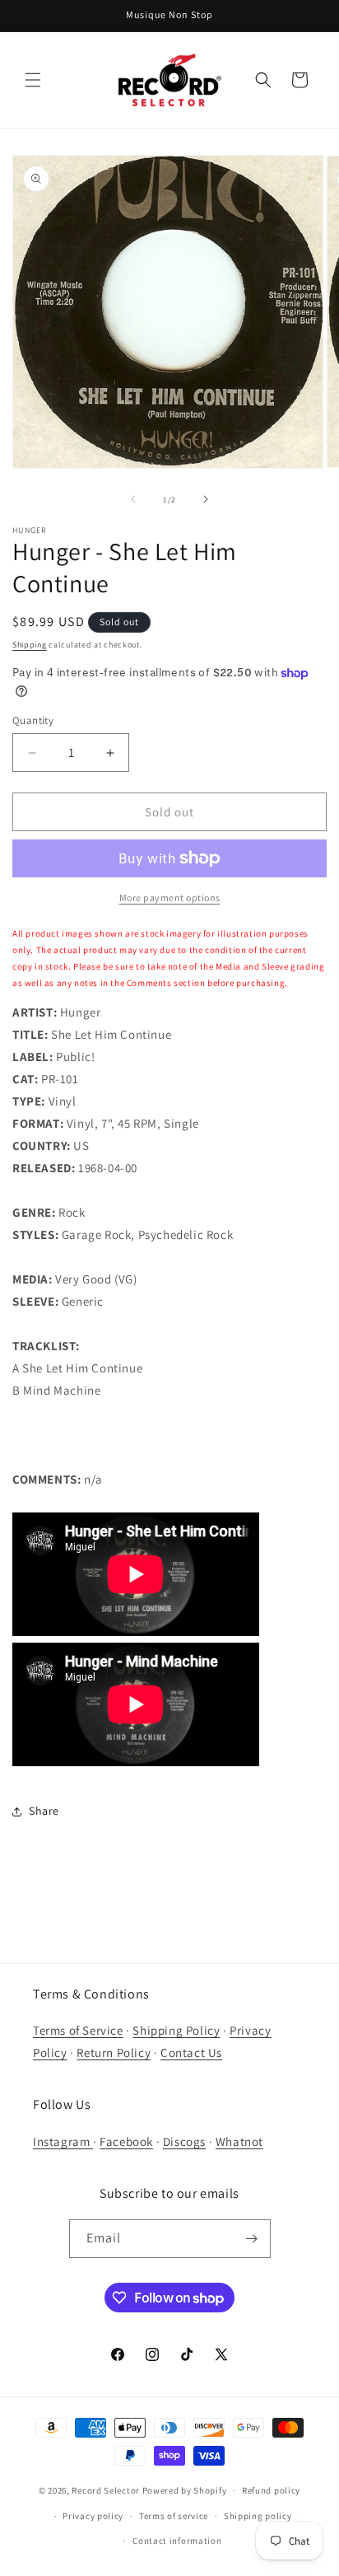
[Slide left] (133, 499)
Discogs (184, 2141)
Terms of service (174, 2516)
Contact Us (191, 2052)
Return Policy (114, 2052)
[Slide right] (206, 499)
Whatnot (239, 2141)
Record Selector (106, 2490)
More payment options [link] (170, 898)
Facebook (126, 2141)
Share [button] (44, 1811)
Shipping (30, 645)
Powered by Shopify (185, 2490)
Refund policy (271, 2490)
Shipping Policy (176, 2030)
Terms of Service (78, 2030)
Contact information (177, 2541)
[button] (33, 80)
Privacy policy (93, 2516)
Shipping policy (258, 2516)
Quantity (33, 720)
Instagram (63, 2141)
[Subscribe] (252, 2239)
